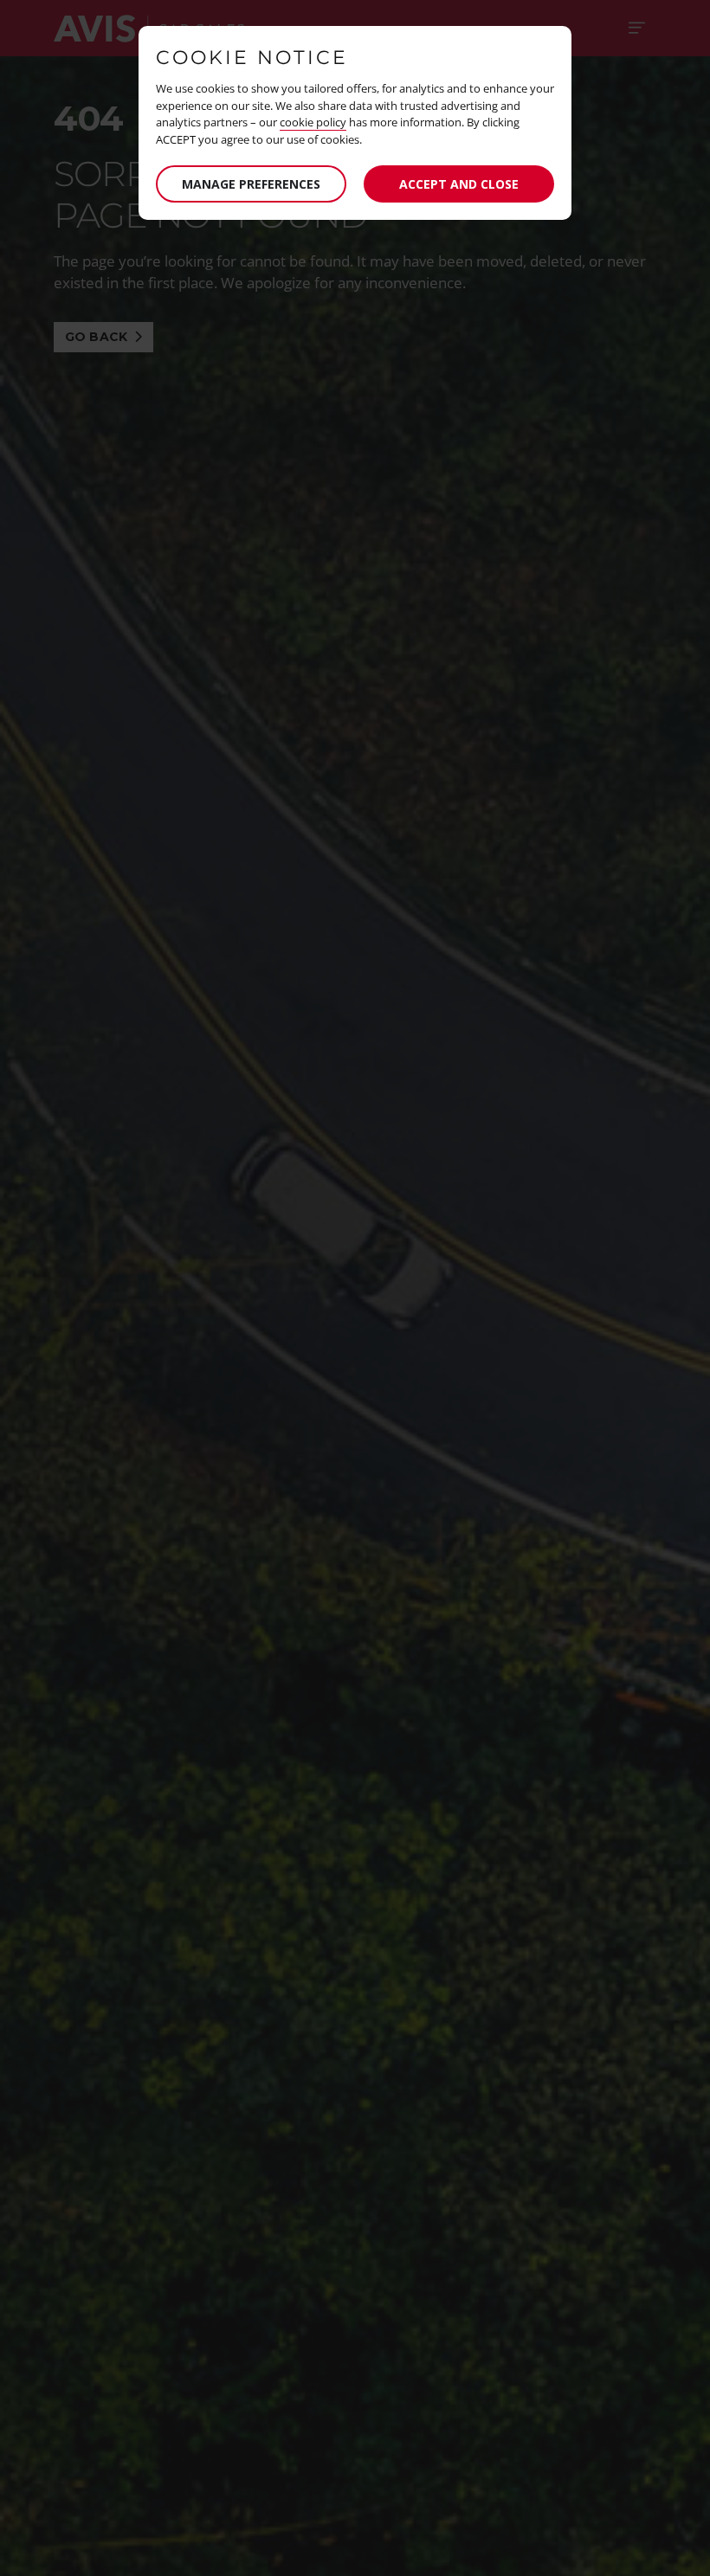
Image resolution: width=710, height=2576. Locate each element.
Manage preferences (251, 184)
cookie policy (313, 122)
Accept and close (459, 184)
